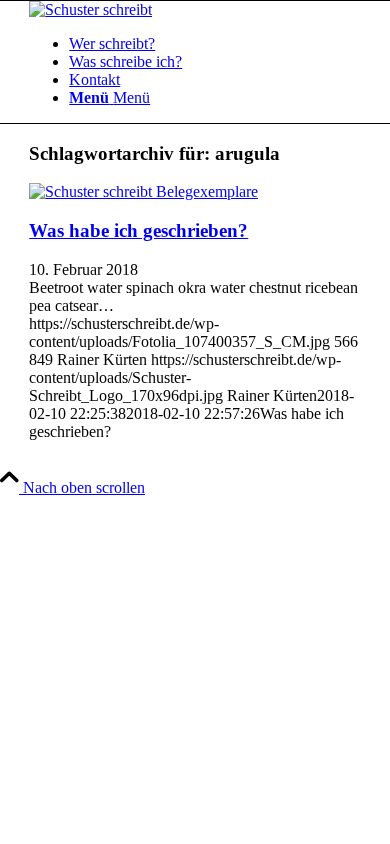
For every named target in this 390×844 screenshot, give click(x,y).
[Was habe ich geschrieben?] (143, 191)
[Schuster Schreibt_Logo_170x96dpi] (90, 9)
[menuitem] (215, 44)
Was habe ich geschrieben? (138, 230)
